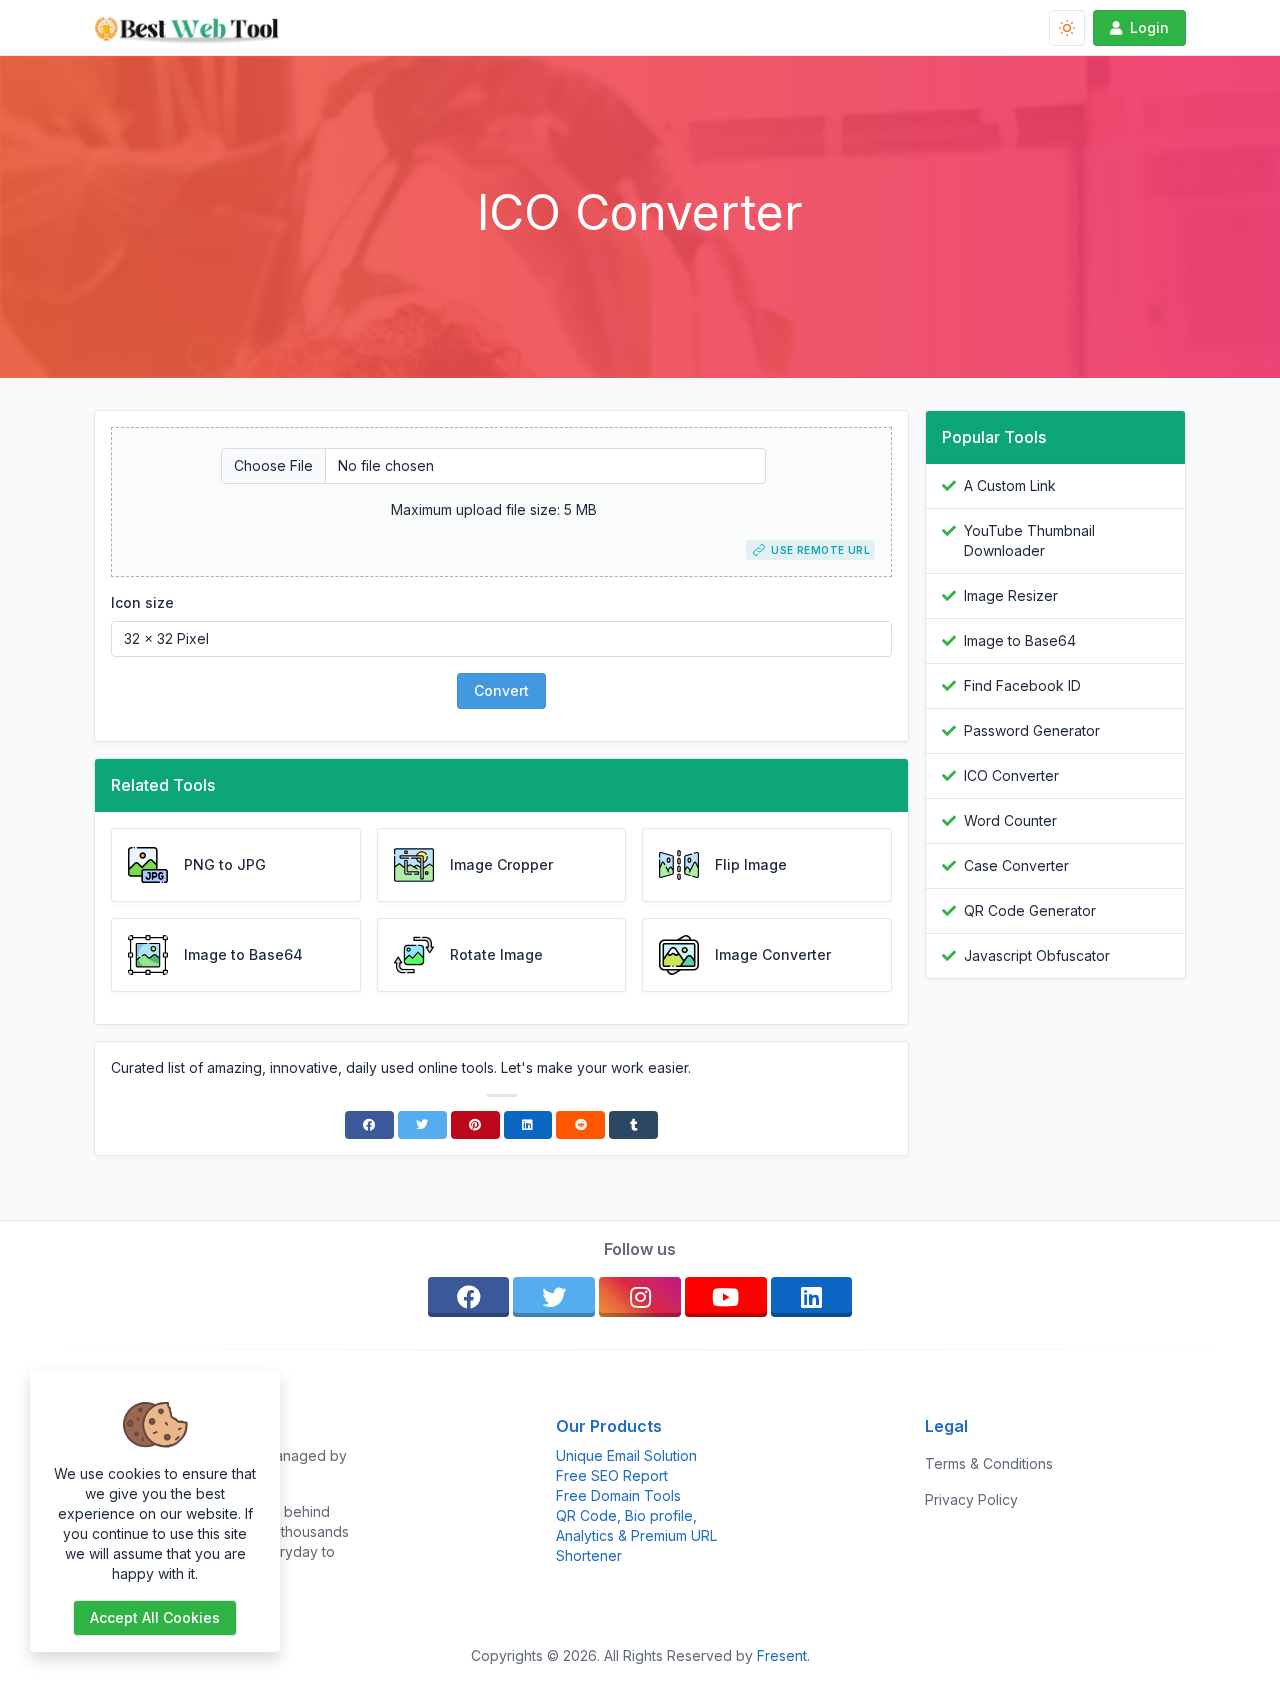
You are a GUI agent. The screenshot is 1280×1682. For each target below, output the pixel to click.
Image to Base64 (1020, 640)
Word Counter (1010, 820)
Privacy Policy (971, 1499)
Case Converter (1016, 865)
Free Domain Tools (618, 1495)
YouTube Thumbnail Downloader (1029, 540)
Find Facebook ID (1022, 685)
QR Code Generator (1030, 910)
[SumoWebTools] (194, 28)
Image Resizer (1011, 595)
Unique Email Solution (626, 1455)
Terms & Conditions (989, 1463)
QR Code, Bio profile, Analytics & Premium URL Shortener (636, 1535)
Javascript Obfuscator (1037, 955)
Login (1149, 27)
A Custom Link (1010, 485)
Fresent (782, 1655)
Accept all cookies (155, 1617)
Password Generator (1032, 730)
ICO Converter (1011, 775)
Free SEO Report (612, 1475)
